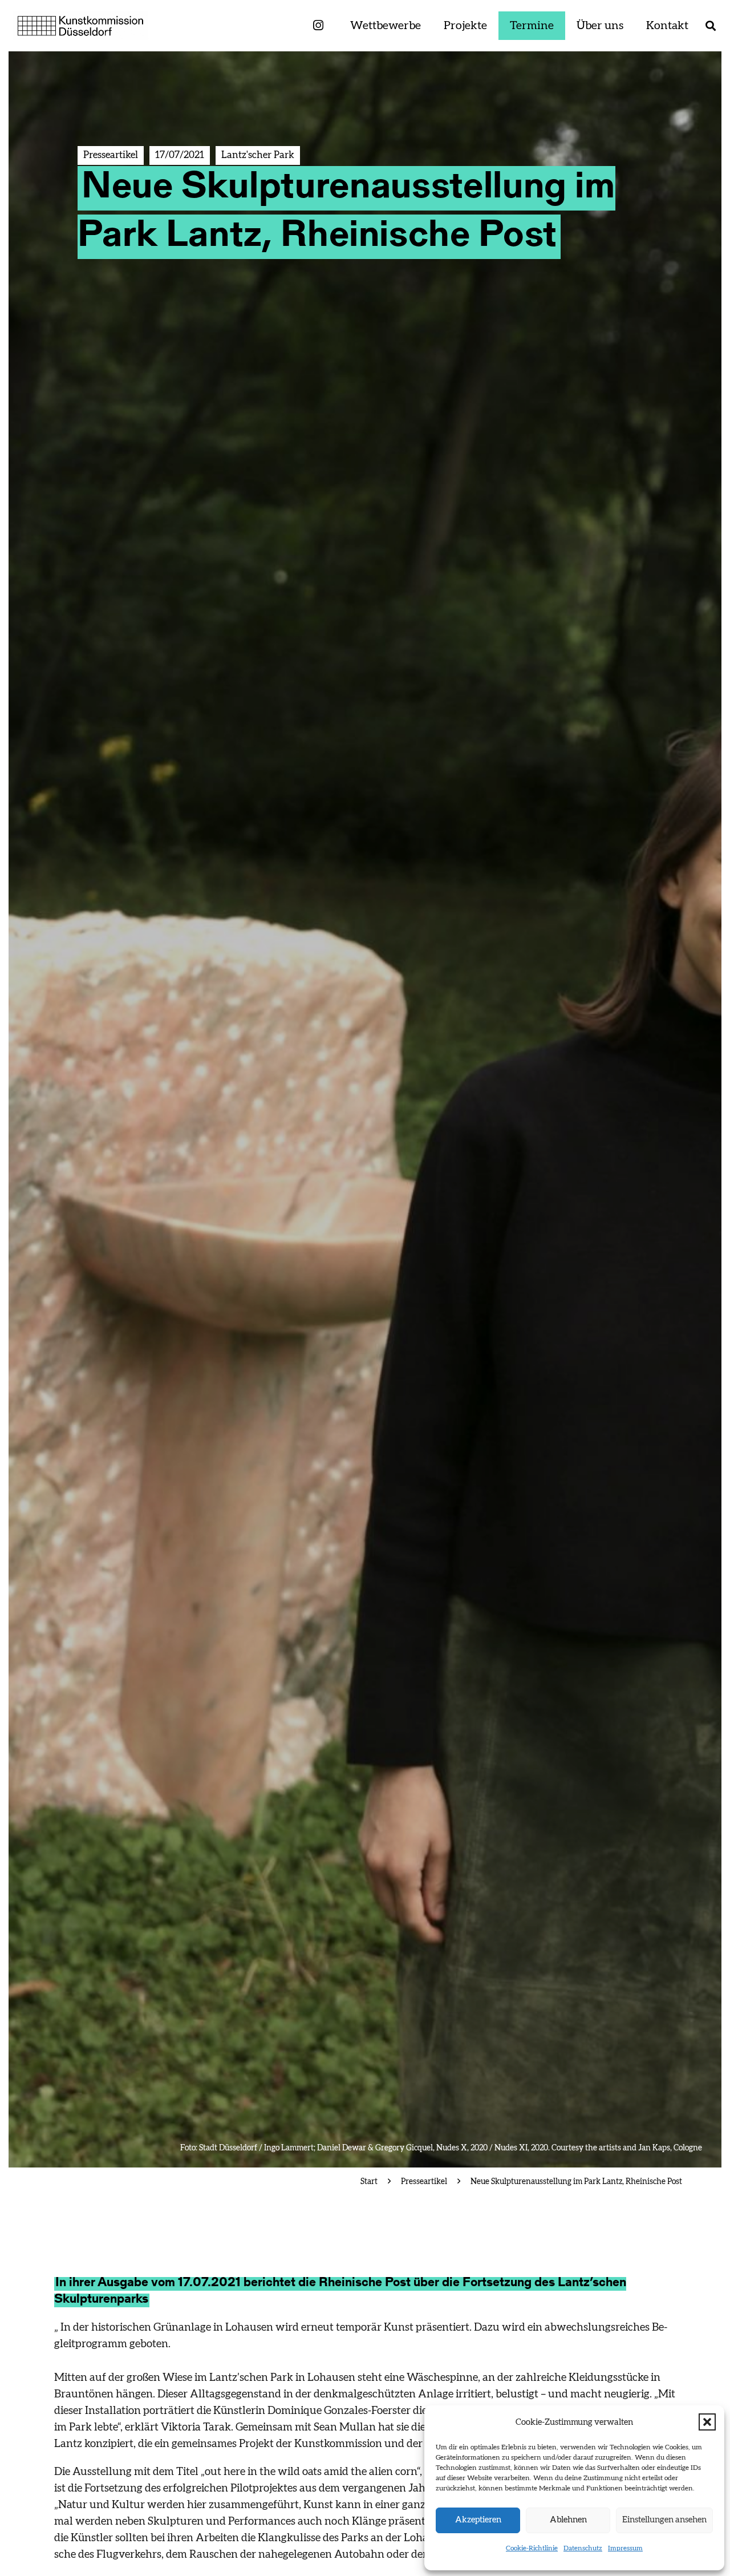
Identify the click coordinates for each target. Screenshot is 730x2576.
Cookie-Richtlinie (532, 2548)
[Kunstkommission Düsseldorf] (81, 26)
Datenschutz (583, 2548)
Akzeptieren (478, 2520)
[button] (707, 2422)
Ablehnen (568, 2520)
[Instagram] (318, 26)
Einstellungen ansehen (664, 2520)
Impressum (625, 2548)
